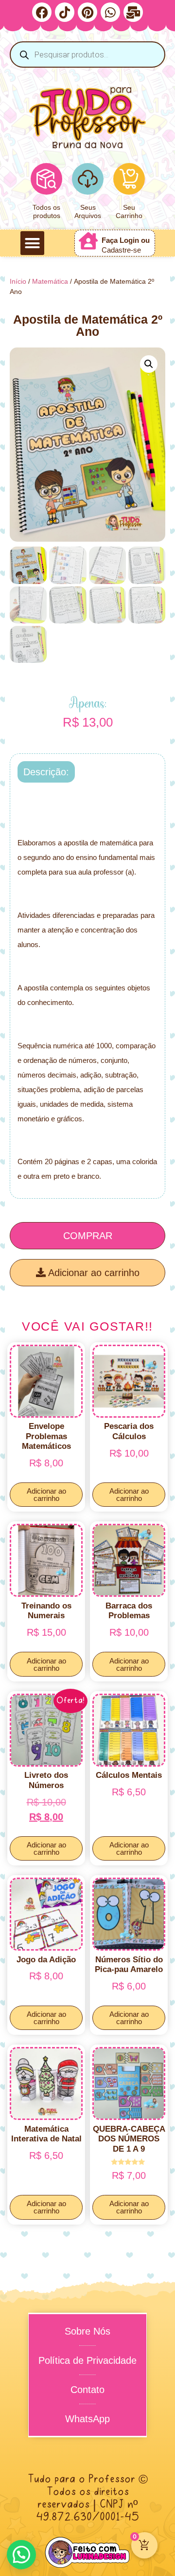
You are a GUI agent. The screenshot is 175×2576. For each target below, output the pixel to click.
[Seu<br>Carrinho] (129, 179)
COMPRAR (88, 1236)
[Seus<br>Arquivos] (88, 179)
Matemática (50, 281)
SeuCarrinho (129, 211)
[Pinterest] (87, 12)
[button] (33, 243)
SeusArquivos (88, 211)
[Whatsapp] (110, 12)
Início (18, 281)
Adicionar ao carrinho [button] (46, 1495)
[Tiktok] (65, 12)
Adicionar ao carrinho (93, 1273)
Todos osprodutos (46, 211)
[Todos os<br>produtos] (46, 179)
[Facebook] (42, 12)
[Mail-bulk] (133, 12)
